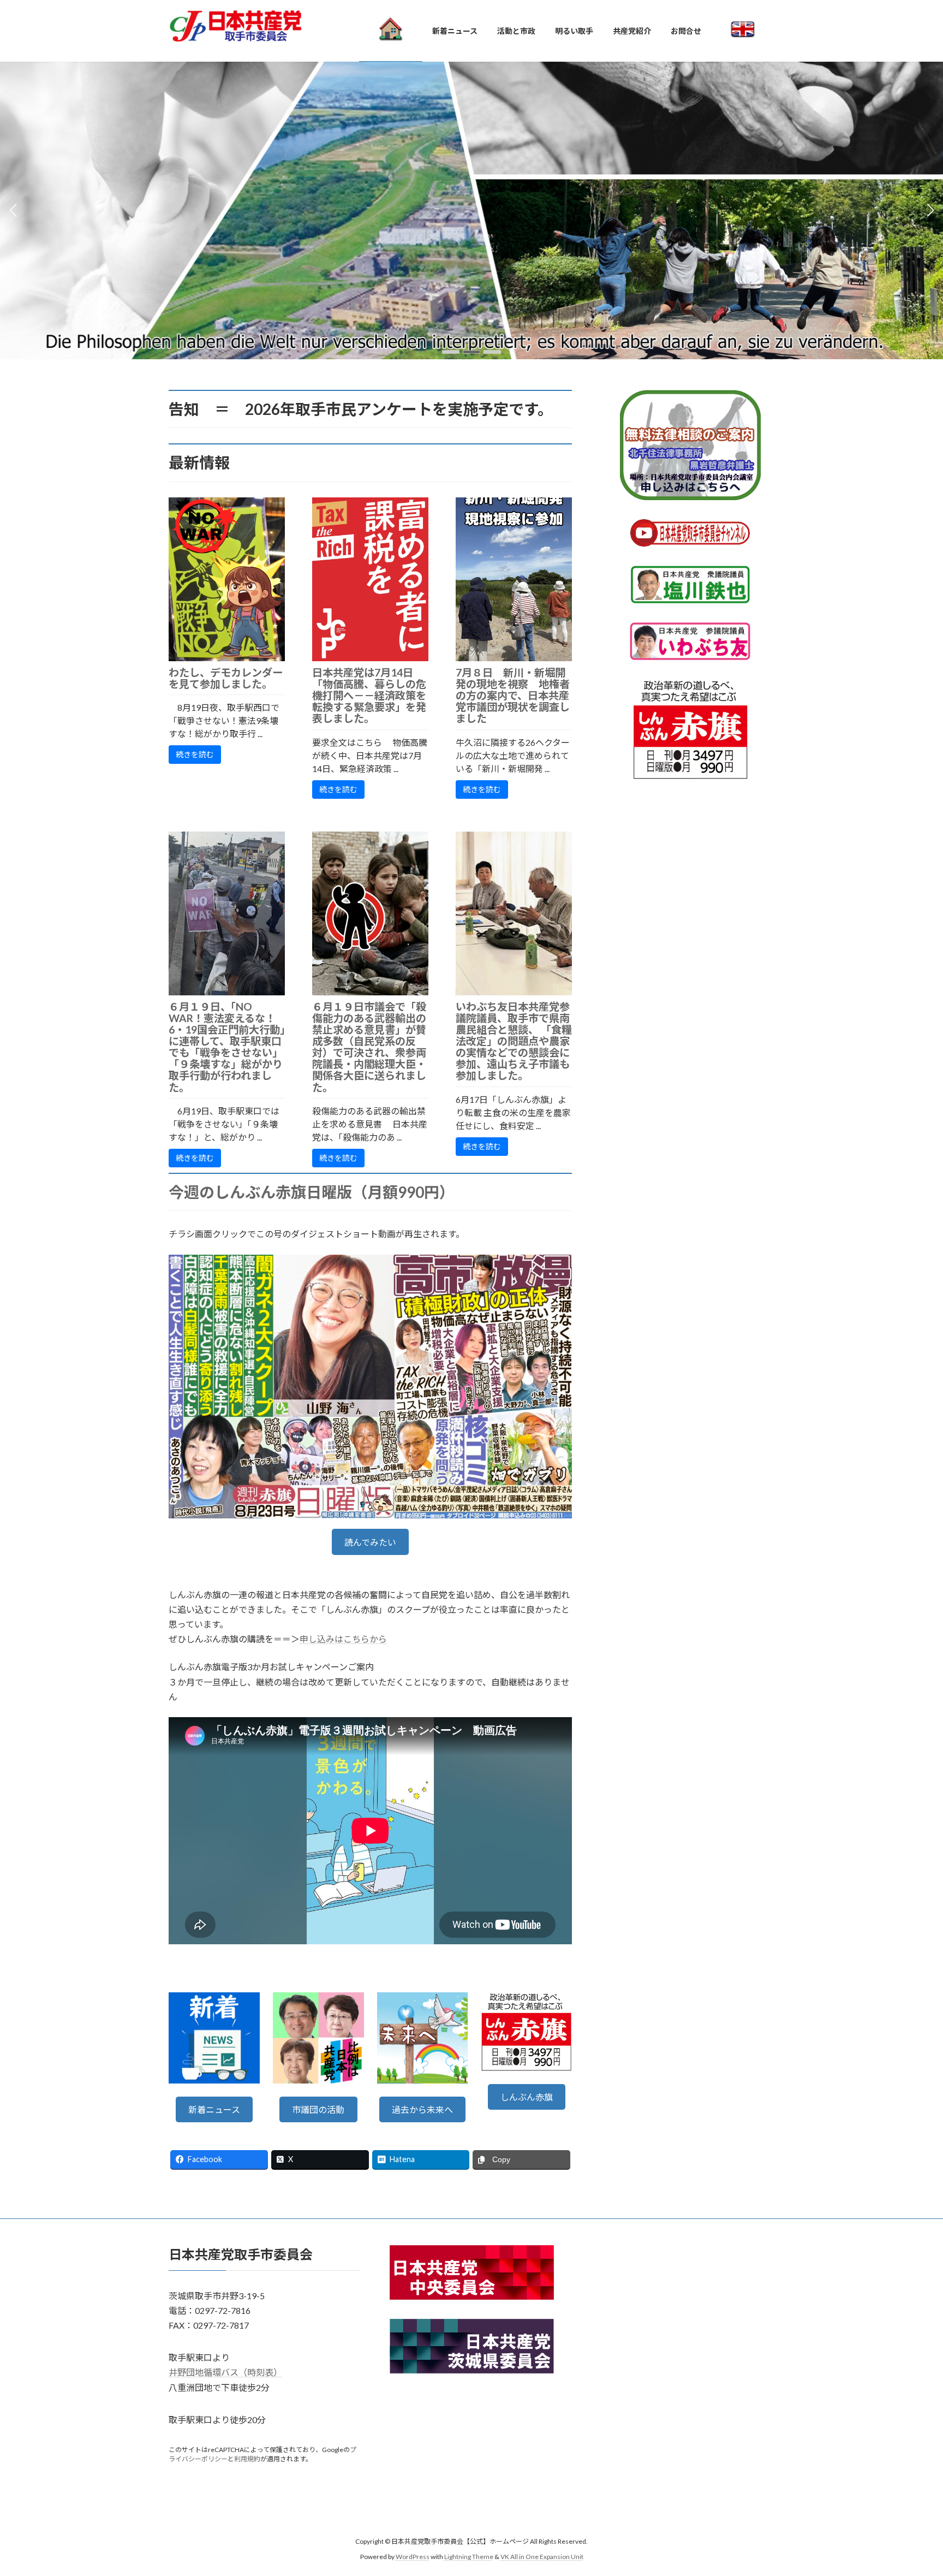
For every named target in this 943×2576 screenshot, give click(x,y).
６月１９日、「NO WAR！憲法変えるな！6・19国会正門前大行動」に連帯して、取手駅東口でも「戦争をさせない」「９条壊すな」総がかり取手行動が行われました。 (227, 1047)
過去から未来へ (422, 2109)
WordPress (413, 2557)
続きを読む (195, 754)
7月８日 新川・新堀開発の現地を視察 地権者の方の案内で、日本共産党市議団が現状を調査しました (513, 695)
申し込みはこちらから (343, 1639)
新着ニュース (214, 2109)
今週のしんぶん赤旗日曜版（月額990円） (312, 1192)
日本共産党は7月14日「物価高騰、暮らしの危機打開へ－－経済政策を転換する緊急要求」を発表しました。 (369, 695)
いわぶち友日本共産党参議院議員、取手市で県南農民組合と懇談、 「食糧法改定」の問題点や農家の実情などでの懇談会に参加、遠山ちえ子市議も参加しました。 (514, 1041)
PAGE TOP (911, 2488)
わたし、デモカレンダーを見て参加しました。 (226, 678)
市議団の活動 (318, 2109)
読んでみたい (370, 1542)
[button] (451, 352)
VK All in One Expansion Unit (542, 2557)
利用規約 (247, 2459)
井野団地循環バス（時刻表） (225, 2373)
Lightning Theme (469, 2557)
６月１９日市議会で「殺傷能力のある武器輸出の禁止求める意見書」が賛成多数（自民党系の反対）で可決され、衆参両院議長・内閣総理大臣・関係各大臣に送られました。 (369, 1047)
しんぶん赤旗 (527, 2097)
